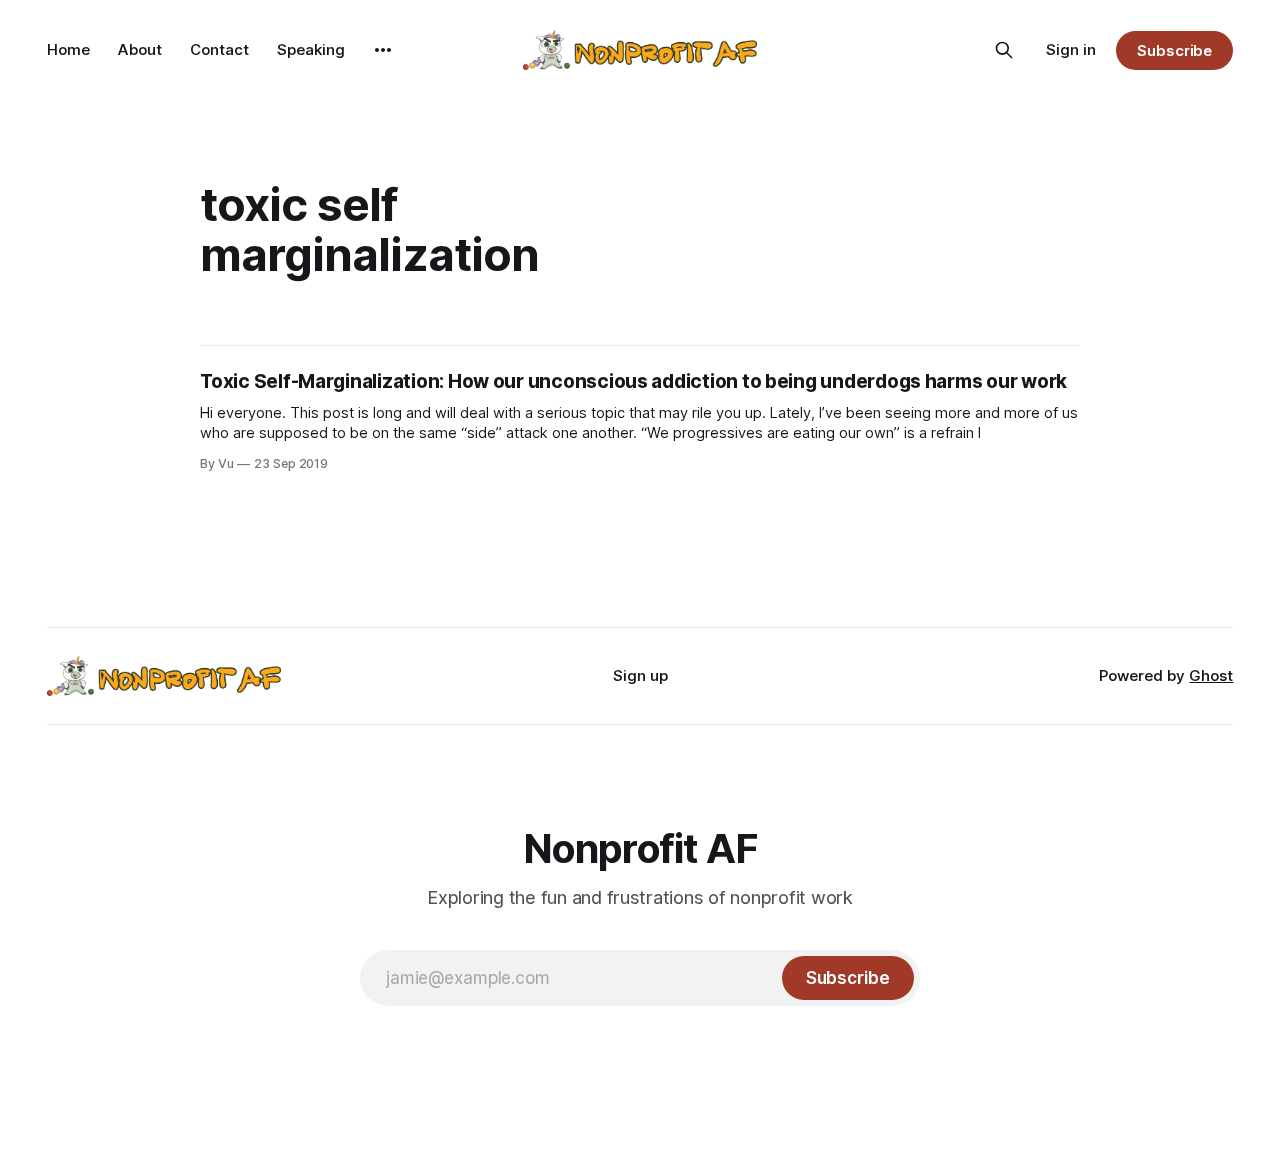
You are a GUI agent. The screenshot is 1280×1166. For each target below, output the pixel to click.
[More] (383, 50)
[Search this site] (1004, 50)
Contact (219, 49)
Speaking (311, 49)
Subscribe (1174, 50)
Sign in (1071, 49)
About (140, 49)
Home (68, 49)
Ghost (1211, 675)
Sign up (640, 675)
